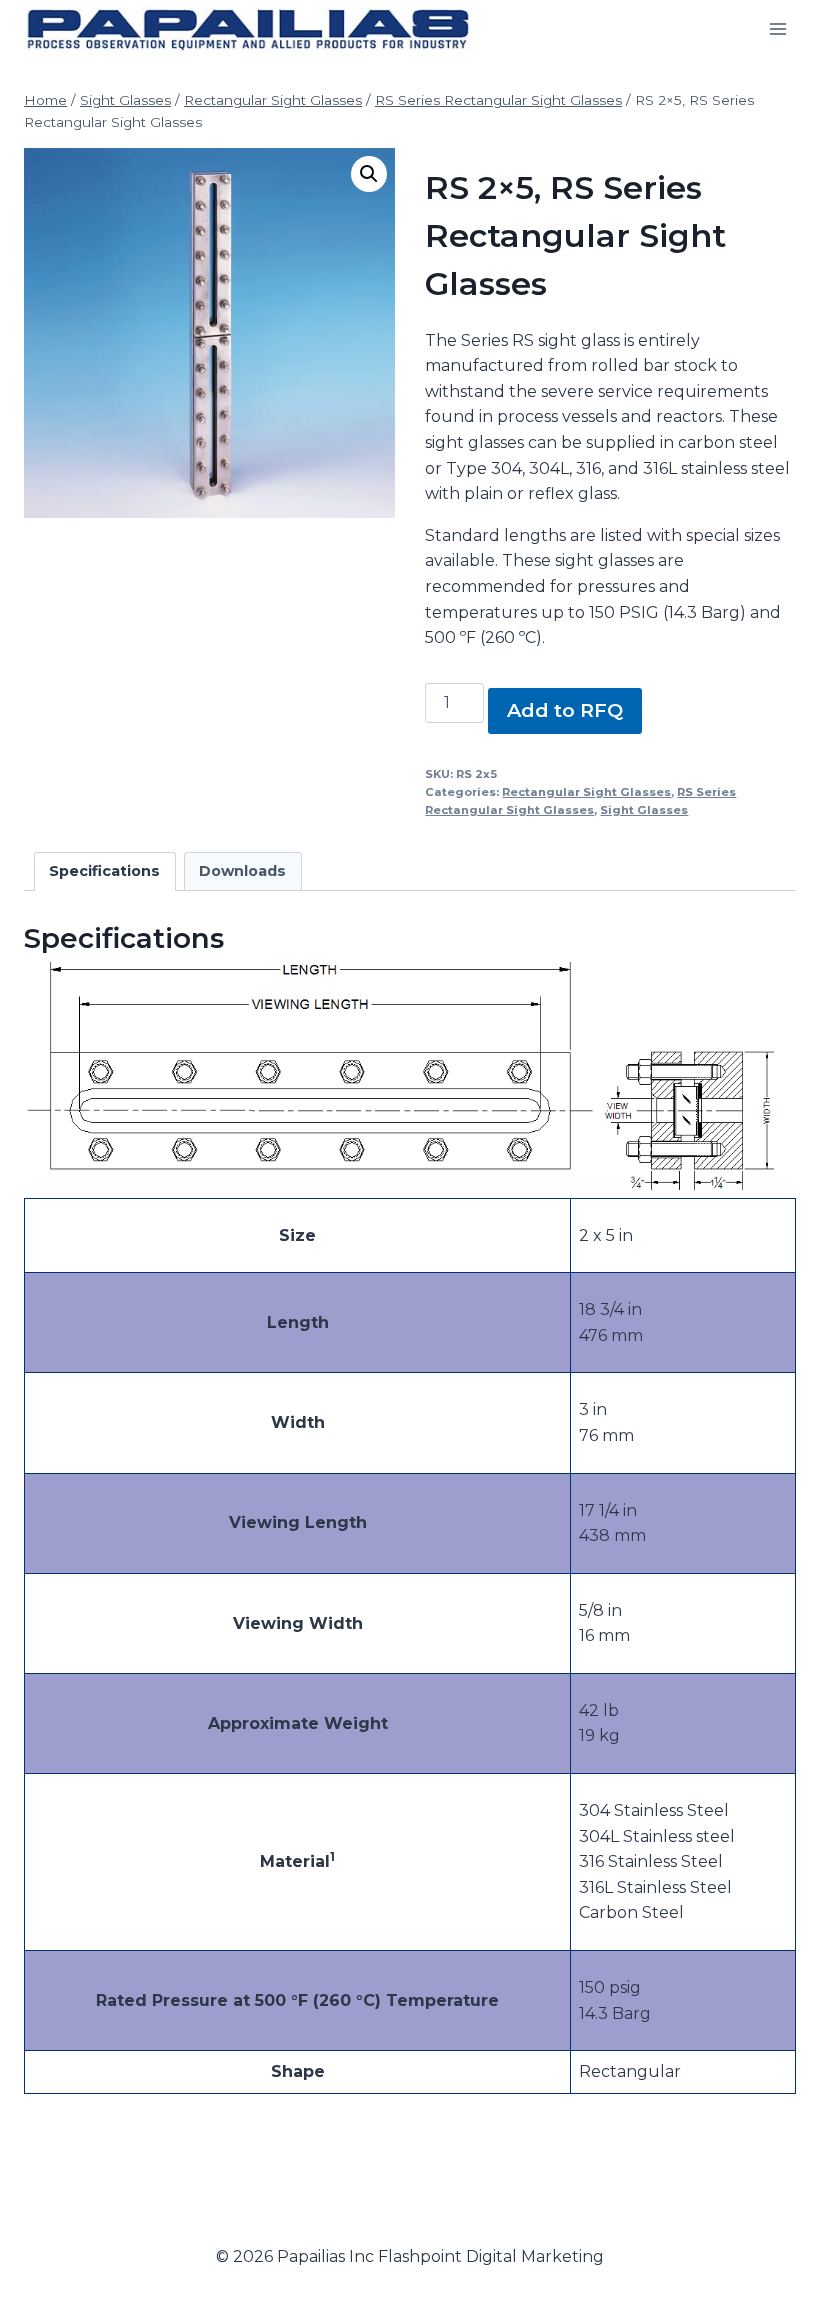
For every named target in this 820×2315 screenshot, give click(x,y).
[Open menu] (777, 29)
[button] (369, 174)
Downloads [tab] (242, 871)
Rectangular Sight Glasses (586, 792)
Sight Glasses (644, 810)
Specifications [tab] (104, 871)
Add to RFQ (565, 710)
